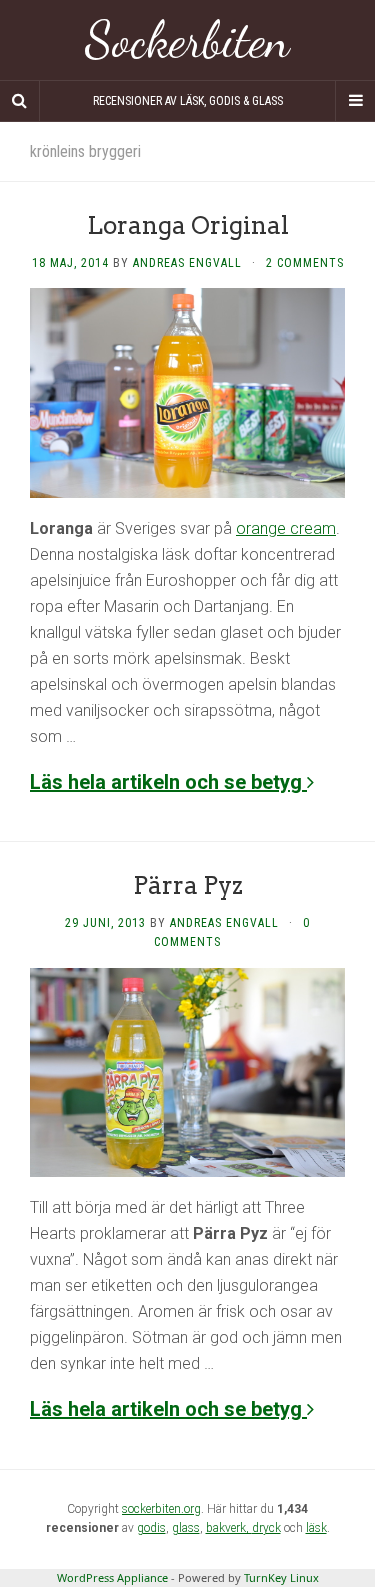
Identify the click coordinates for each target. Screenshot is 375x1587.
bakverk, (229, 1528)
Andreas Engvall (187, 263)
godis (151, 1528)
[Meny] (355, 101)
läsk (316, 1528)
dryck (266, 1528)
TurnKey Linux (281, 1577)
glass (186, 1528)
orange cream (286, 528)
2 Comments (305, 263)
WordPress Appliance (112, 1577)
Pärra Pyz (188, 885)
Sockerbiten (187, 40)
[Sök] (20, 101)
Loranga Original (188, 225)
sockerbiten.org (161, 1509)
